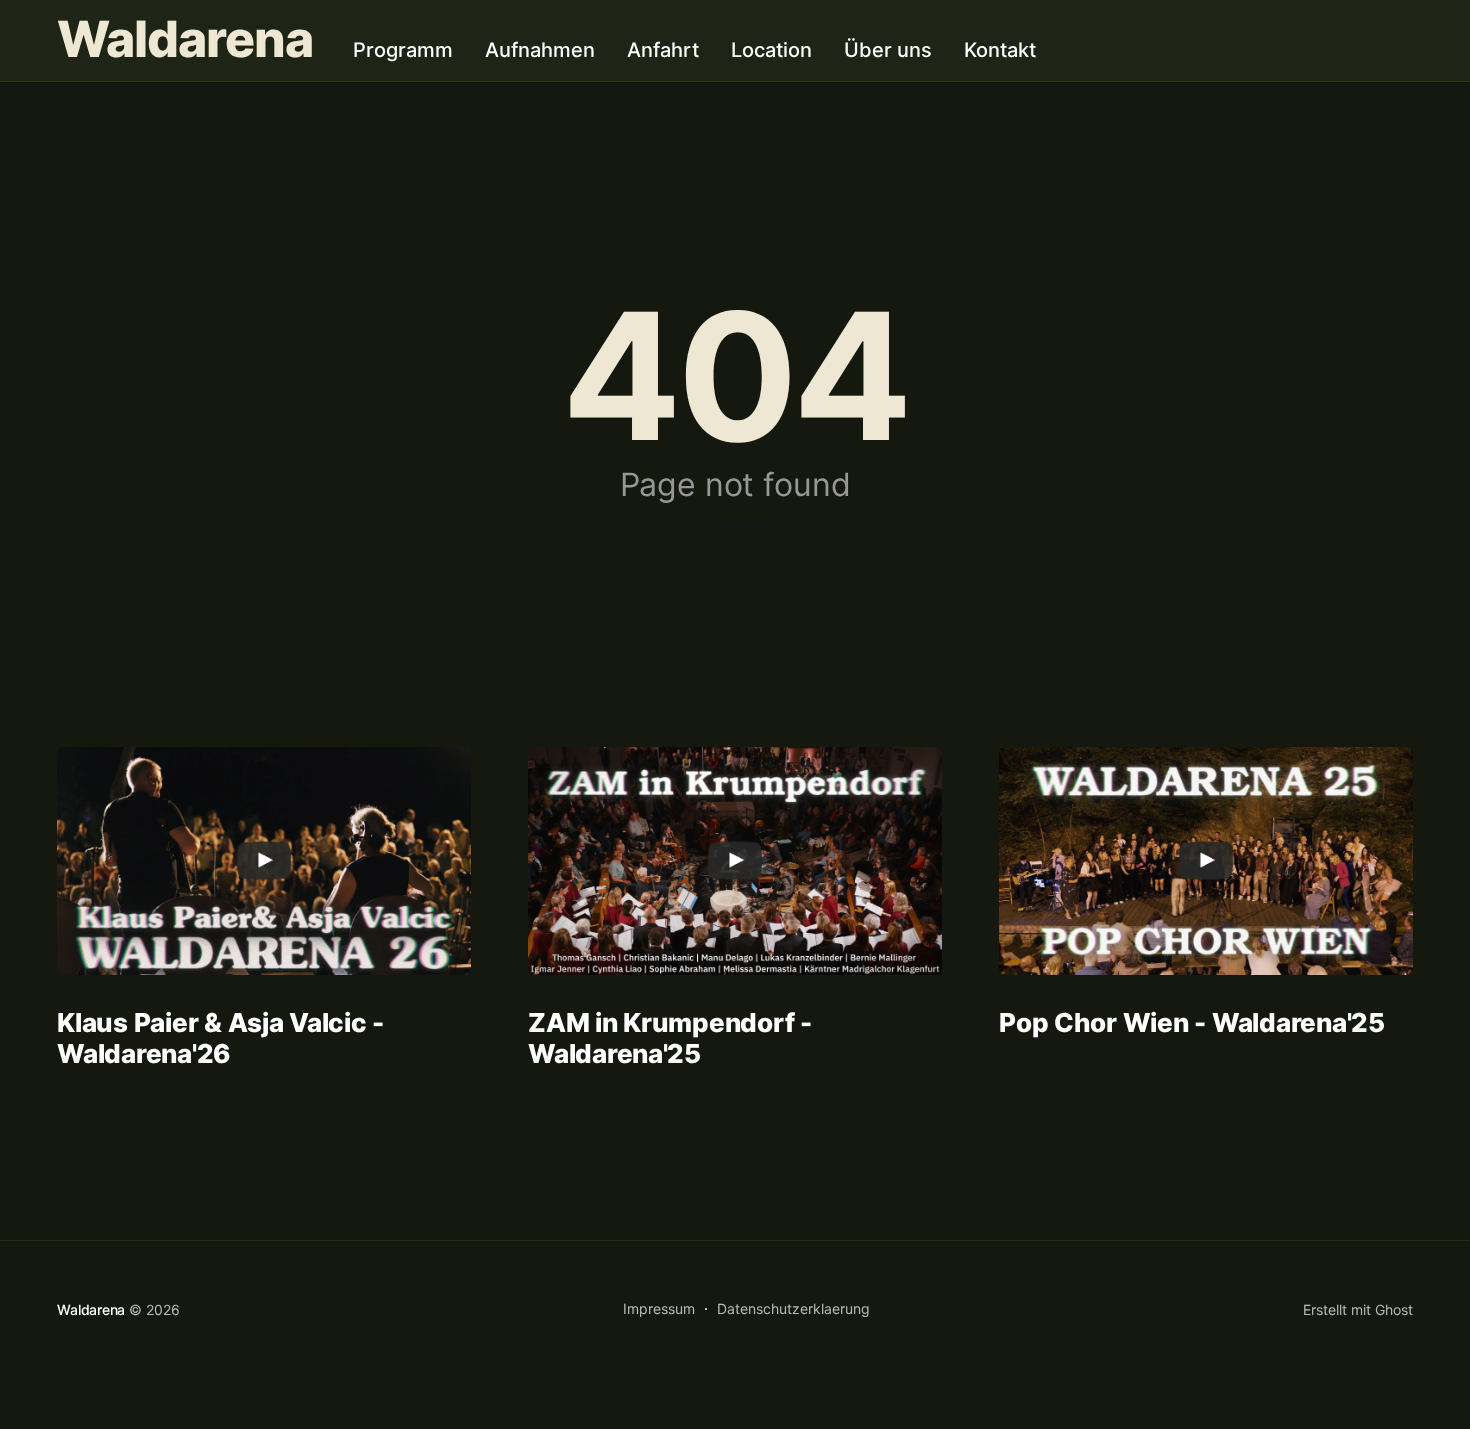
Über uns (888, 50)
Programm (403, 50)
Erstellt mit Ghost (1358, 1309)
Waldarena (185, 39)
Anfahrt (663, 50)
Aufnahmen (540, 50)
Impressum (659, 1308)
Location (771, 50)
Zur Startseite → (735, 523)
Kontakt (1000, 50)
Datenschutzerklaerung (793, 1308)
